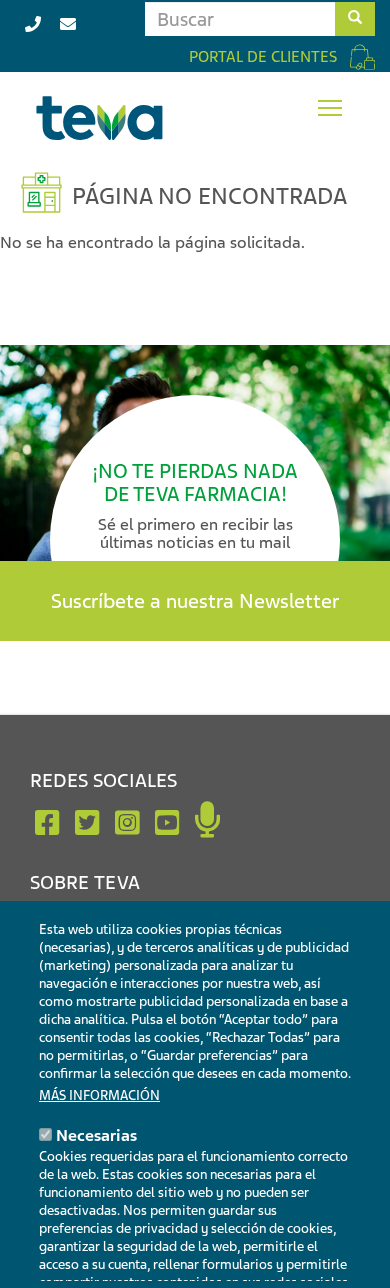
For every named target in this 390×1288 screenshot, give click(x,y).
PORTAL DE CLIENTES (263, 57)
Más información (99, 1095)
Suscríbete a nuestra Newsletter (195, 601)
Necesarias (96, 1135)
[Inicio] (100, 118)
